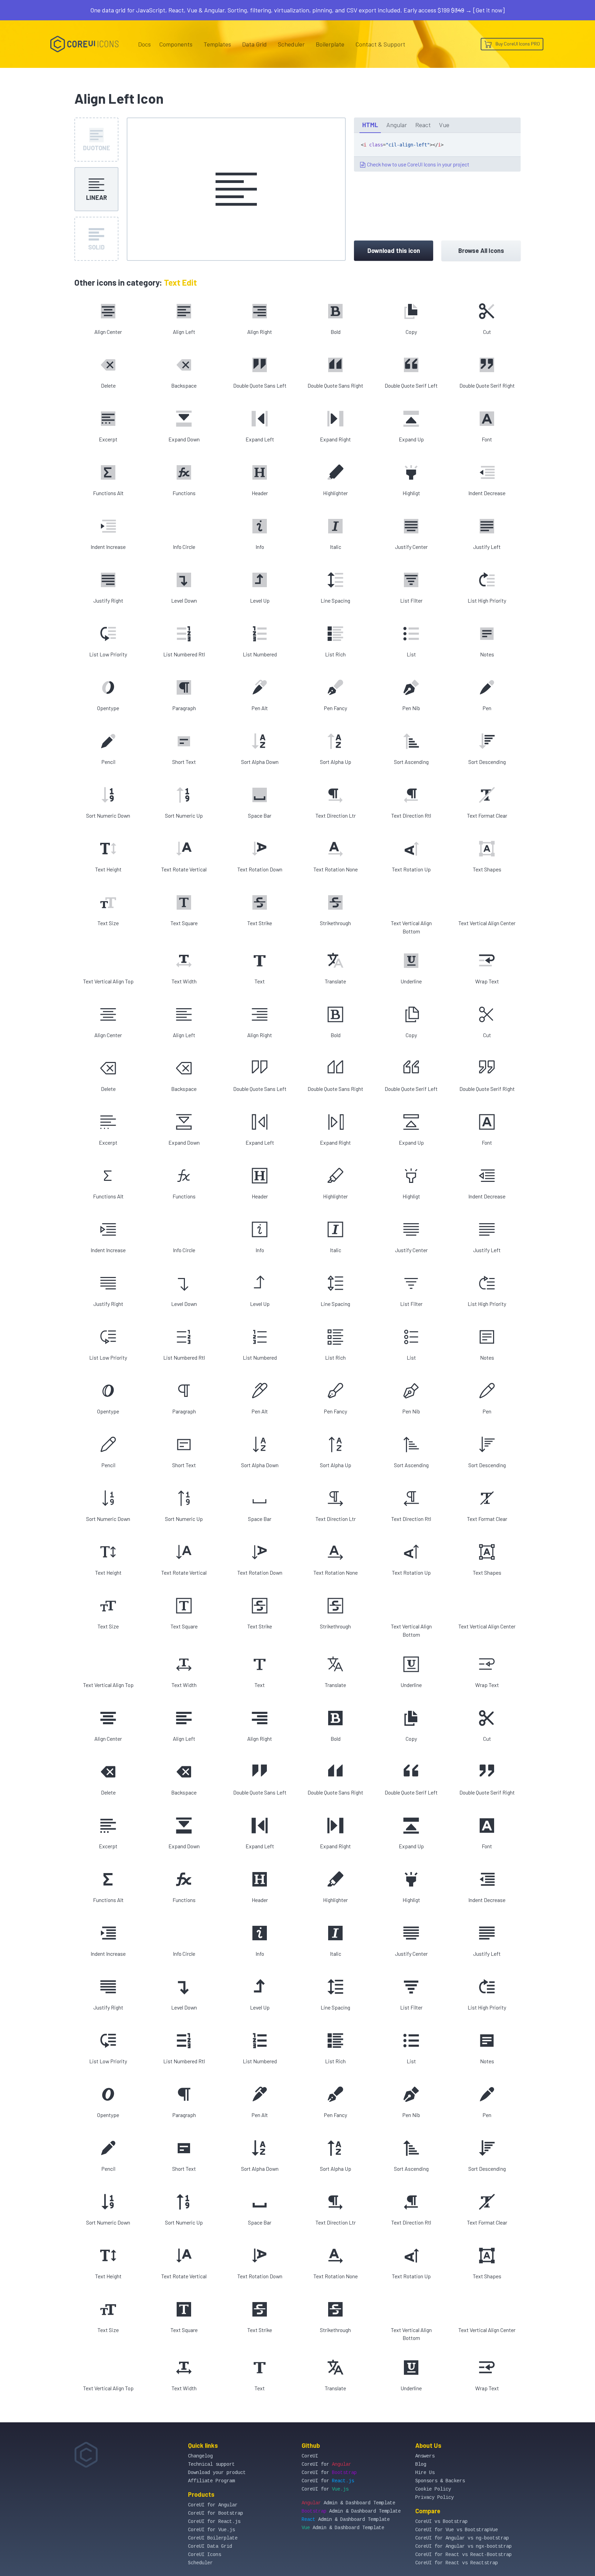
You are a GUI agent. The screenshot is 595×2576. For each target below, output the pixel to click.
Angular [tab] (397, 125)
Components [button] (176, 44)
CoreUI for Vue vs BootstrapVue (457, 2530)
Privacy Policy (435, 2497)
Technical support (211, 2464)
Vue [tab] (444, 125)
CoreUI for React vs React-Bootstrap (463, 2555)
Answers (425, 2456)
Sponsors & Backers (440, 2481)
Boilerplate (330, 44)
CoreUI (310, 2456)
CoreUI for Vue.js (211, 2530)
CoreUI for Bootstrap (216, 2513)
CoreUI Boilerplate (213, 2538)
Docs (144, 44)
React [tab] (423, 125)
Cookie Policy (433, 2489)
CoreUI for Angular (213, 2505)
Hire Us (425, 2473)
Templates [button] (217, 44)
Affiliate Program (211, 2481)
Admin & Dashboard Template (348, 2503)
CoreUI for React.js (214, 2522)
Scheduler (291, 44)
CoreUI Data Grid (210, 2546)
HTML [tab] (370, 125)
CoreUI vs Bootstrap (441, 2522)
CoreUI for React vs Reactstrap (457, 2563)
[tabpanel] (437, 152)
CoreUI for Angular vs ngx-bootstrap (463, 2546)
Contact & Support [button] (380, 44)
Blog (421, 2464)
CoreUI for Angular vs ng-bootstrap (462, 2538)
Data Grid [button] (254, 44)
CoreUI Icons (205, 2555)
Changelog (200, 2456)
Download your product (217, 2473)
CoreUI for (326, 2464)
